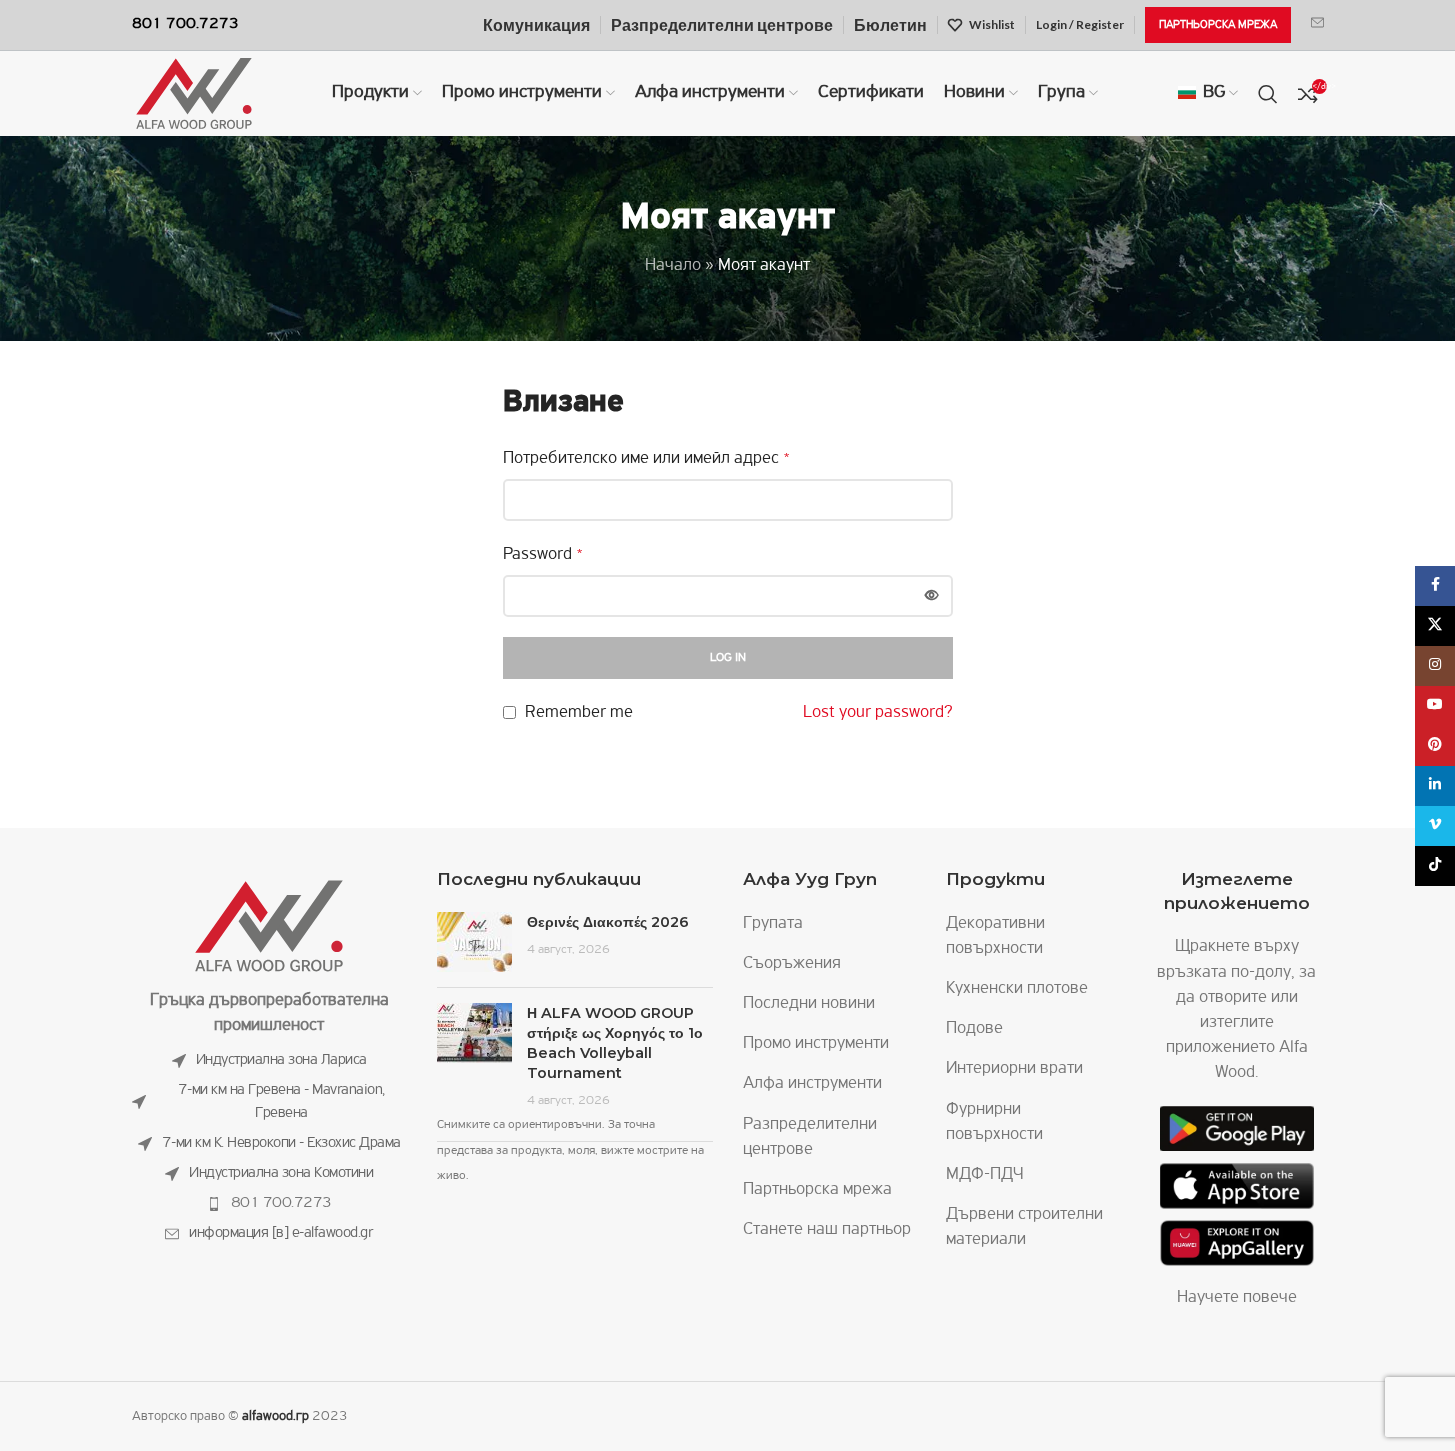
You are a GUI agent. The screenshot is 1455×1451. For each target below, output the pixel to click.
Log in (728, 657)
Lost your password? (878, 713)
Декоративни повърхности (995, 936)
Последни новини (809, 1004)
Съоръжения (792, 964)
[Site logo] (194, 94)
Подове (974, 1029)
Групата (773, 924)
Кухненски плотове (1017, 989)
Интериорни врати (1014, 1069)
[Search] (1268, 94)
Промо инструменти (816, 1044)
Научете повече (1237, 1298)
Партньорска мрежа (817, 1190)
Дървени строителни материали (1024, 1227)
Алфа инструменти (812, 1084)
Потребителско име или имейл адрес (646, 459)
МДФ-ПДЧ (985, 1175)
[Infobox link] (1317, 25)
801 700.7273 (281, 1203)
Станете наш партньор (827, 1230)
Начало (673, 266)
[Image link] (269, 926)
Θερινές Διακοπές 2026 (608, 922)
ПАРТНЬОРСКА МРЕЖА (1218, 25)
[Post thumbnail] (474, 942)
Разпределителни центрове (810, 1137)
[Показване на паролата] (932, 596)
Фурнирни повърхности (994, 1122)
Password (543, 555)
